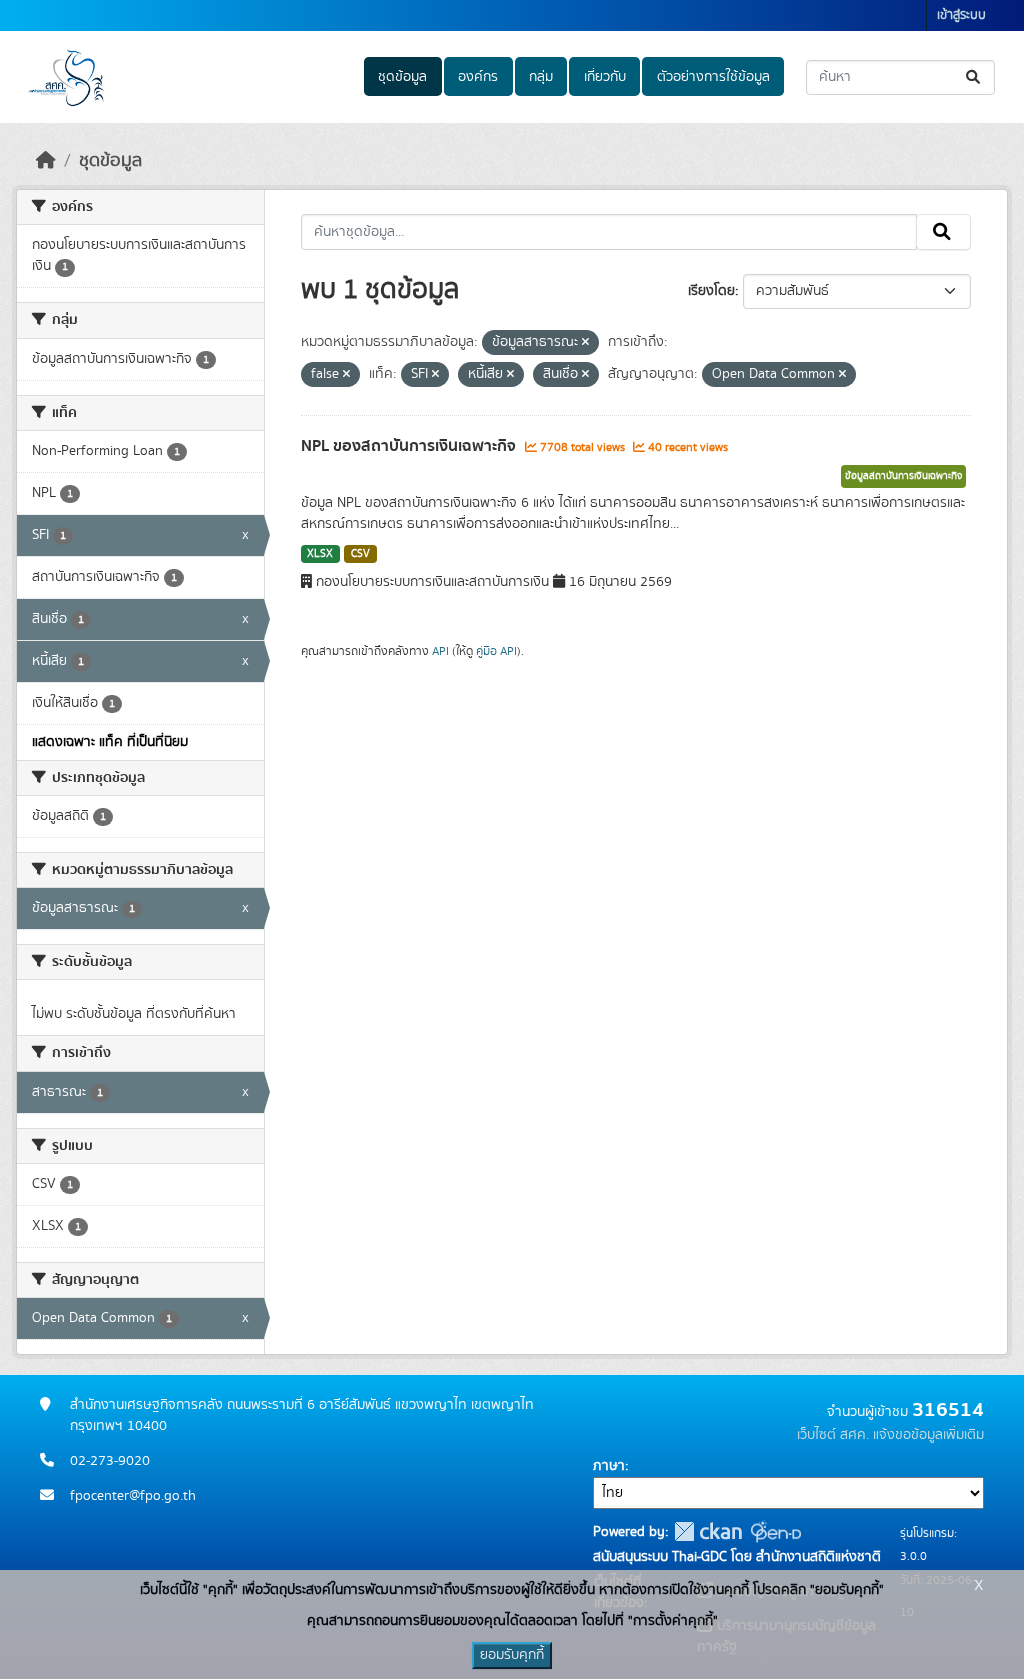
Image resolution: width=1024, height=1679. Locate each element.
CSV (360, 554)
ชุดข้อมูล (402, 77)
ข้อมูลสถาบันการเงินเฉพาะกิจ (903, 476)
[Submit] (974, 77)
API (440, 651)
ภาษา (609, 1466)
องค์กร (478, 77)
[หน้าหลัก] (46, 161)
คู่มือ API (496, 651)
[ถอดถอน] (585, 343)
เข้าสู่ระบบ (961, 15)
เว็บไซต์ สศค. (833, 1435)
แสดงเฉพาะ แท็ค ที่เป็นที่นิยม (110, 742)
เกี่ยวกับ (605, 77)
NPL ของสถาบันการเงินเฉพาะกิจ (410, 446)
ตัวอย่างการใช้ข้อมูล (713, 77)
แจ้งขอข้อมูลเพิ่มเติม (928, 1435)
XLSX (320, 554)
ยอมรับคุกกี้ (512, 1655)
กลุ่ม (541, 77)
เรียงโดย (711, 291)
